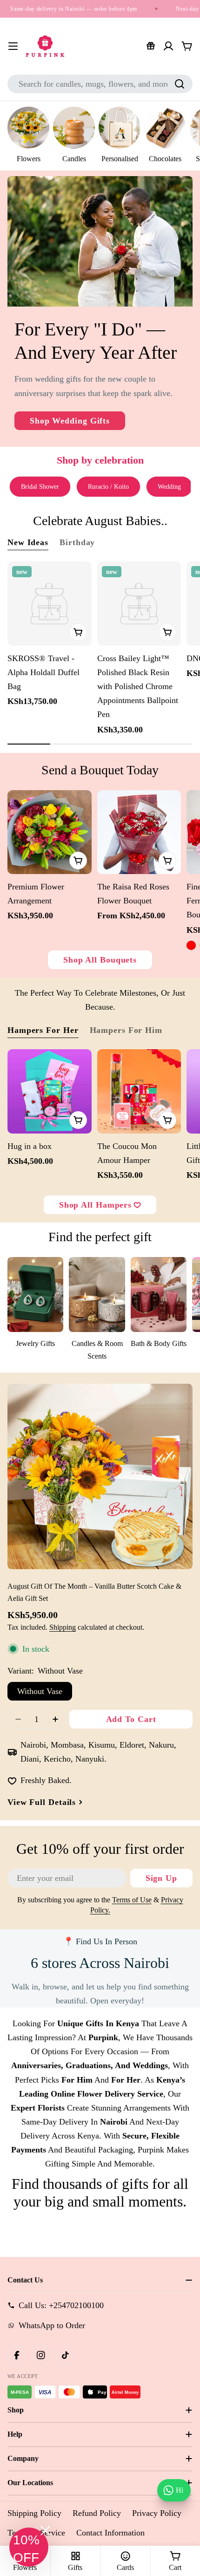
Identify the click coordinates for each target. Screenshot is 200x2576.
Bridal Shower (40, 487)
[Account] (168, 46)
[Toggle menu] (13, 46)
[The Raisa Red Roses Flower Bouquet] (139, 832)
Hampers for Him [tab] (126, 1030)
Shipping (63, 1627)
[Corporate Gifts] (151, 46)
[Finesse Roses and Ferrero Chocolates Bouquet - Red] (191, 945)
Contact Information (110, 2533)
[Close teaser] (45, 2531)
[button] (29, 2547)
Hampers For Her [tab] (43, 1030)
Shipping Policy (34, 2513)
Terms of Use (132, 1900)
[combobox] (100, 84)
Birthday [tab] (77, 542)
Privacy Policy (157, 2513)
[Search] (180, 84)
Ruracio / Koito (108, 487)
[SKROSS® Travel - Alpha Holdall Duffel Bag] (50, 604)
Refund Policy (97, 2513)
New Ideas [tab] (28, 542)
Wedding (169, 487)
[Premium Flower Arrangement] (50, 832)
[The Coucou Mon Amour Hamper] (139, 1091)
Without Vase (40, 1691)
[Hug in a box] (50, 1091)
